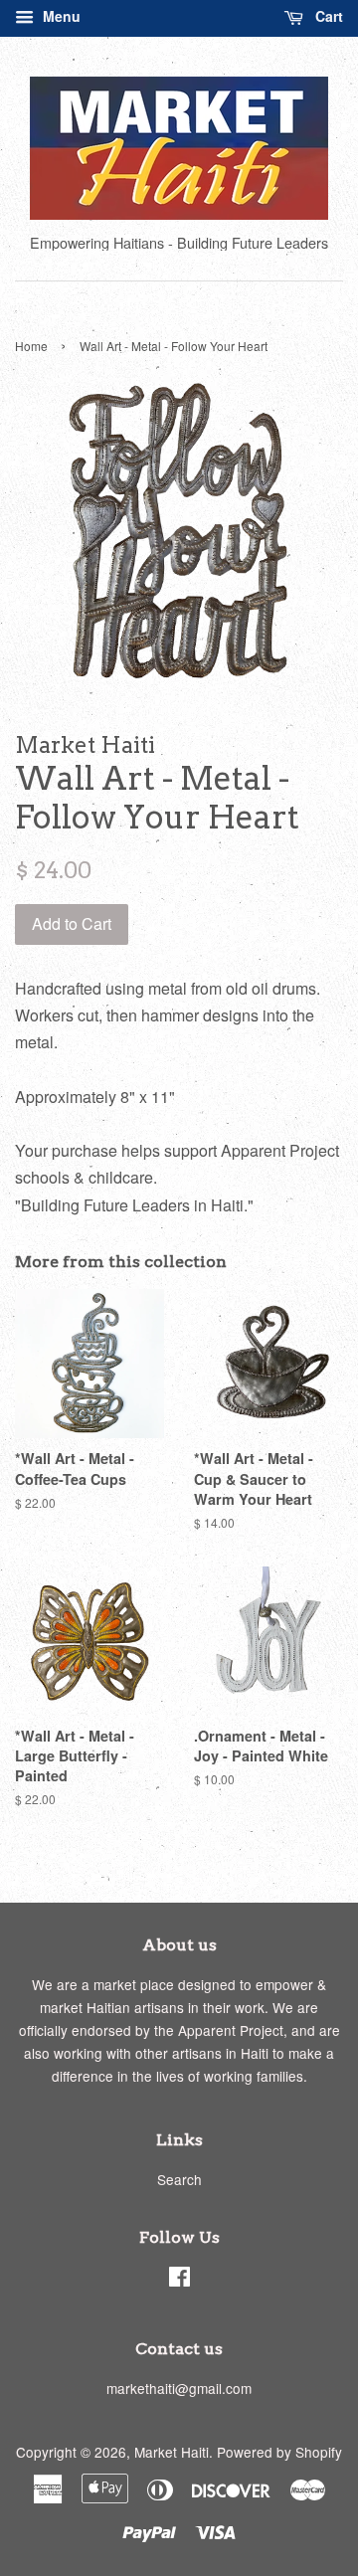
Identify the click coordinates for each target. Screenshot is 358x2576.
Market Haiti (172, 2452)
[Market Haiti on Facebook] (179, 2280)
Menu (60, 16)
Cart (327, 16)
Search (179, 2179)
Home (31, 346)
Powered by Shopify (279, 2452)
